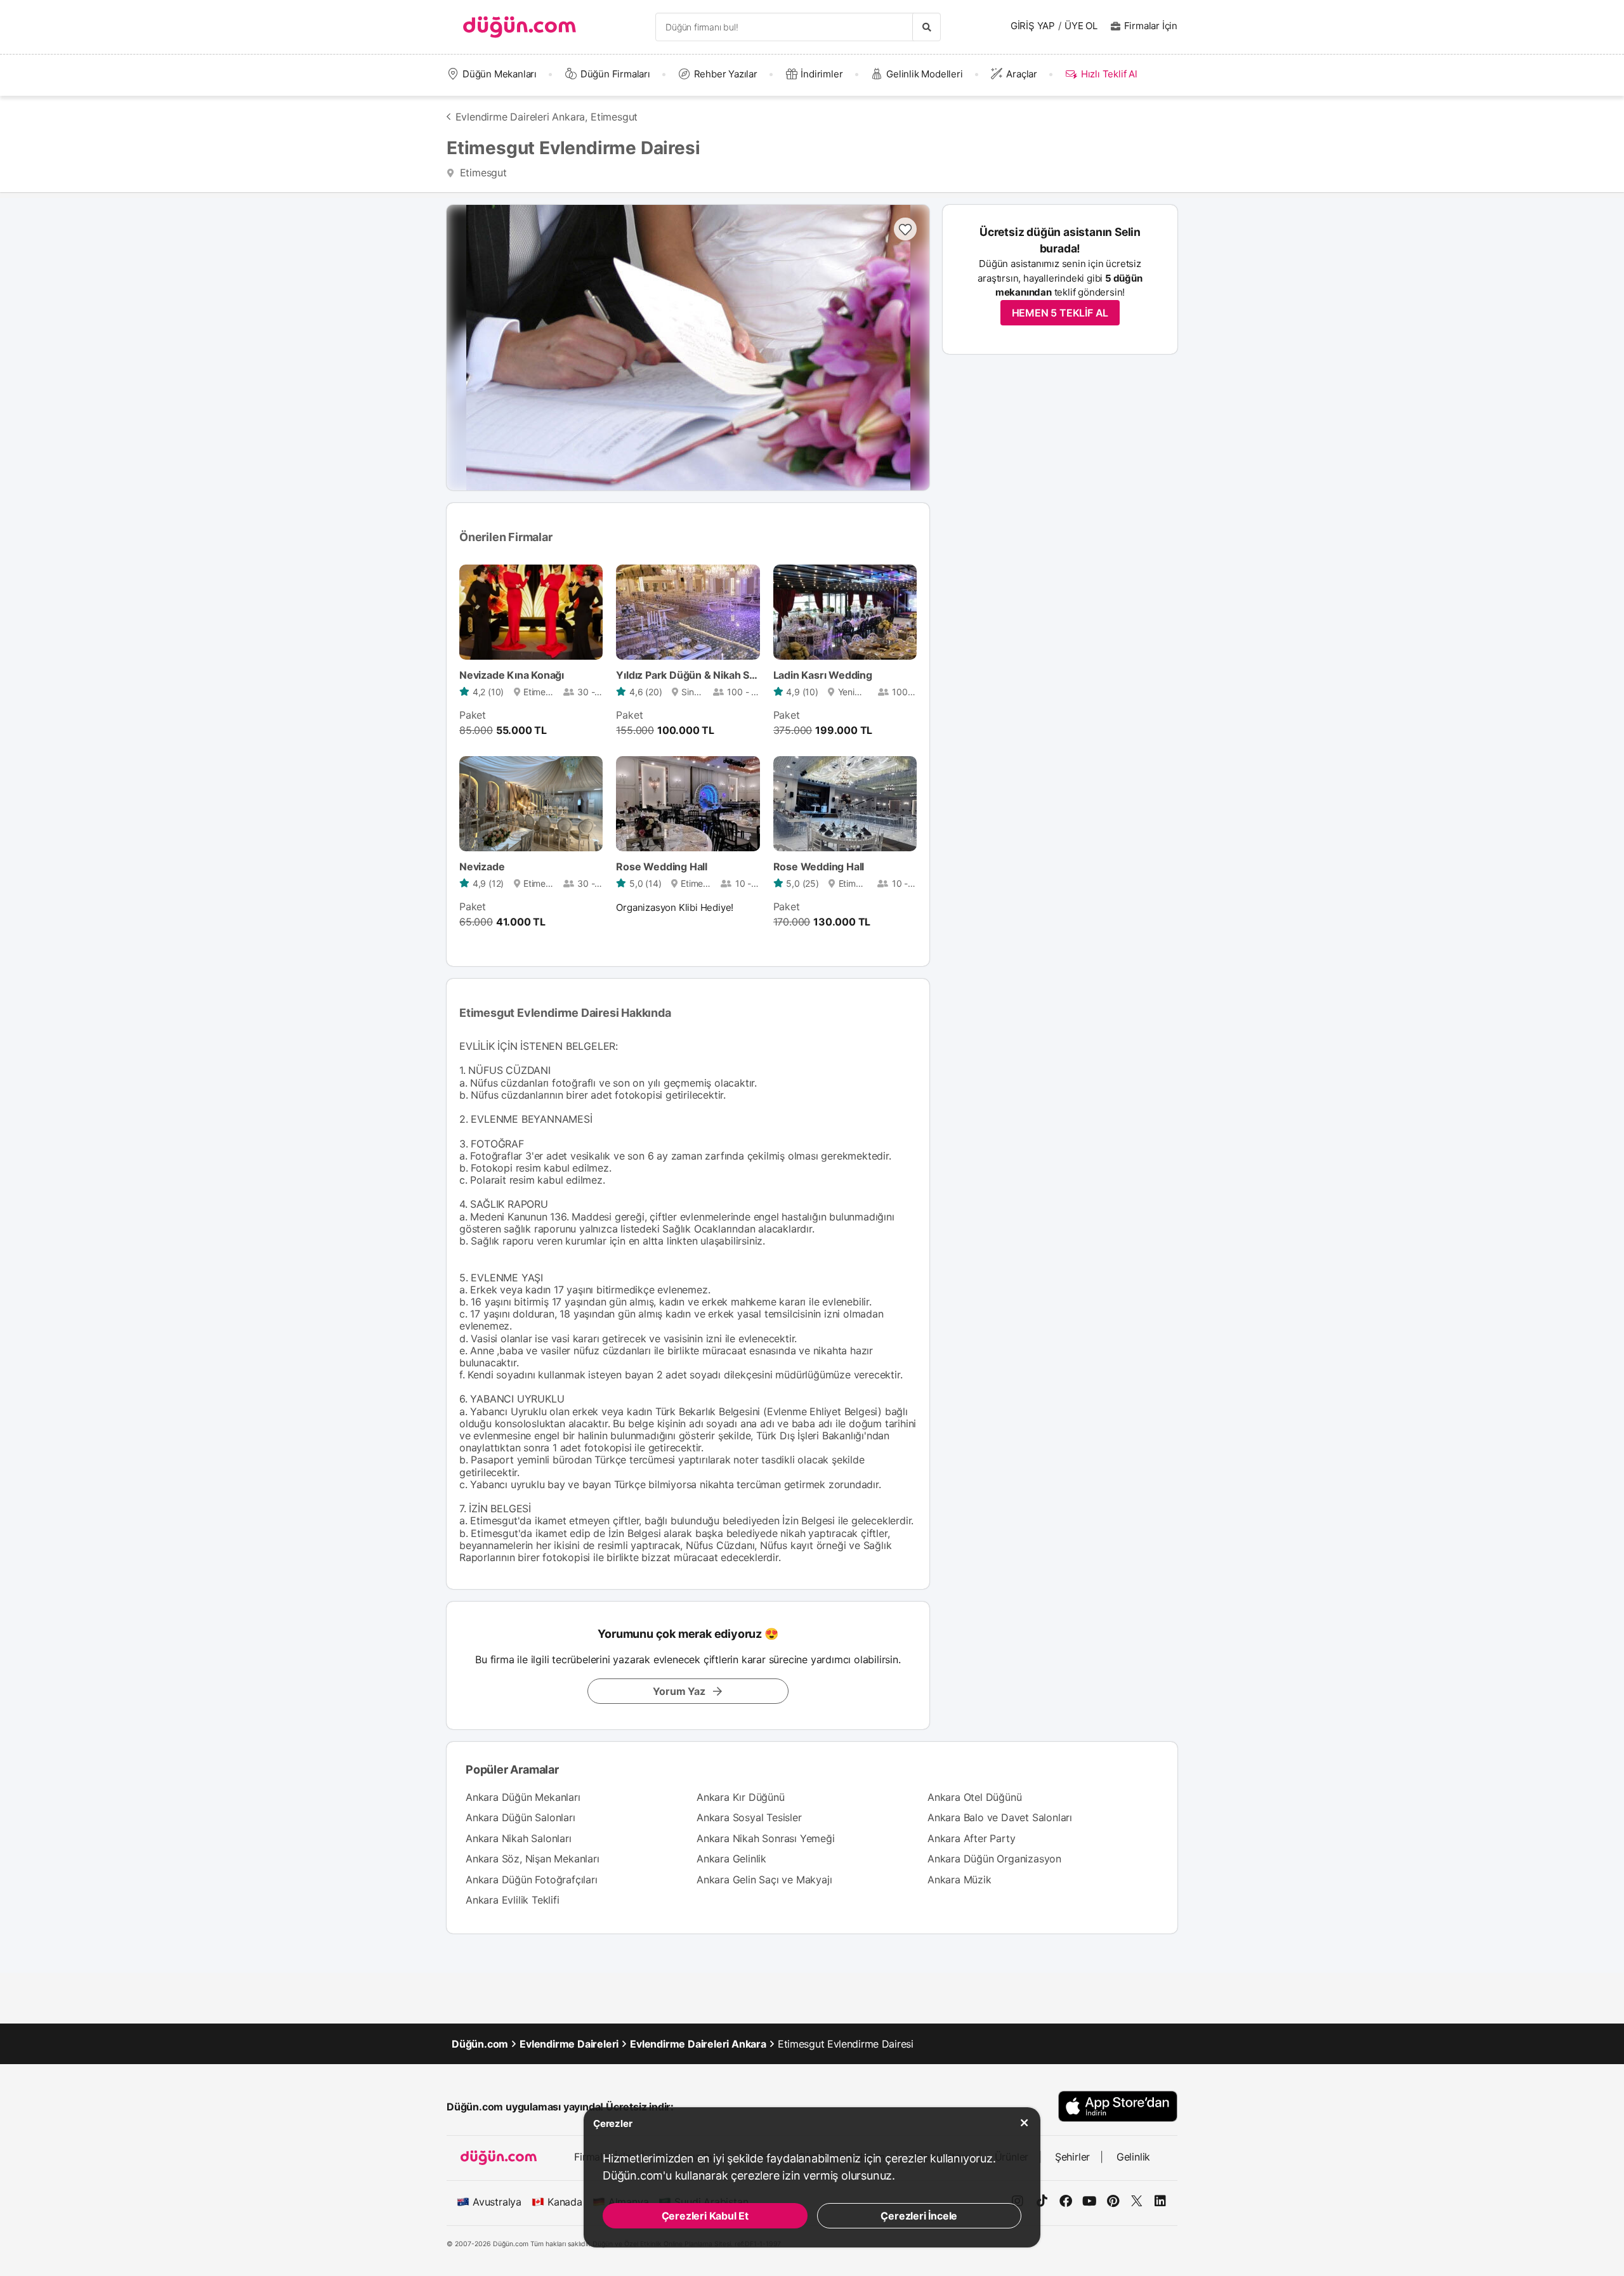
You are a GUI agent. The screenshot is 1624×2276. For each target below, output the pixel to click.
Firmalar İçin (1151, 26)
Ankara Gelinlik (731, 1859)
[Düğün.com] (520, 27)
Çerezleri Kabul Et (705, 2216)
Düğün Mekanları (500, 74)
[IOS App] (1118, 2106)
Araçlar (1022, 74)
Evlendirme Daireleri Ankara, (521, 117)
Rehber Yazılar (726, 74)
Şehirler (1072, 2157)
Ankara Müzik (959, 1880)
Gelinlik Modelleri (924, 74)
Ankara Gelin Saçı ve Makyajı (764, 1880)
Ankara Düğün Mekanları (523, 1797)
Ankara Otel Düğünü (974, 1797)
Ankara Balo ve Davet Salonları (1000, 1817)
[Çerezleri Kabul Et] (1025, 2123)
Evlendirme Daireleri (569, 2044)
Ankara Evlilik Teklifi (513, 1900)
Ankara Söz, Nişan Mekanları (533, 1859)
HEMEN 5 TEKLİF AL (1060, 313)
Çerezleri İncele (919, 2216)
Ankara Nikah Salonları (519, 1838)
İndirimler (822, 74)
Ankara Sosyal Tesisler (749, 1817)
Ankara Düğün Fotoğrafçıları (532, 1880)
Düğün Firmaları (615, 74)
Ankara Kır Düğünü (741, 1797)
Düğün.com (480, 2044)
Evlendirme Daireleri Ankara (698, 2044)
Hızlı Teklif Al (1109, 74)
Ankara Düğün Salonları (521, 1817)
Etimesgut (614, 117)
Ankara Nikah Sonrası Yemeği (766, 1838)
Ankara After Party (971, 1838)
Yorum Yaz (679, 1691)
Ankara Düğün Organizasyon (994, 1859)
